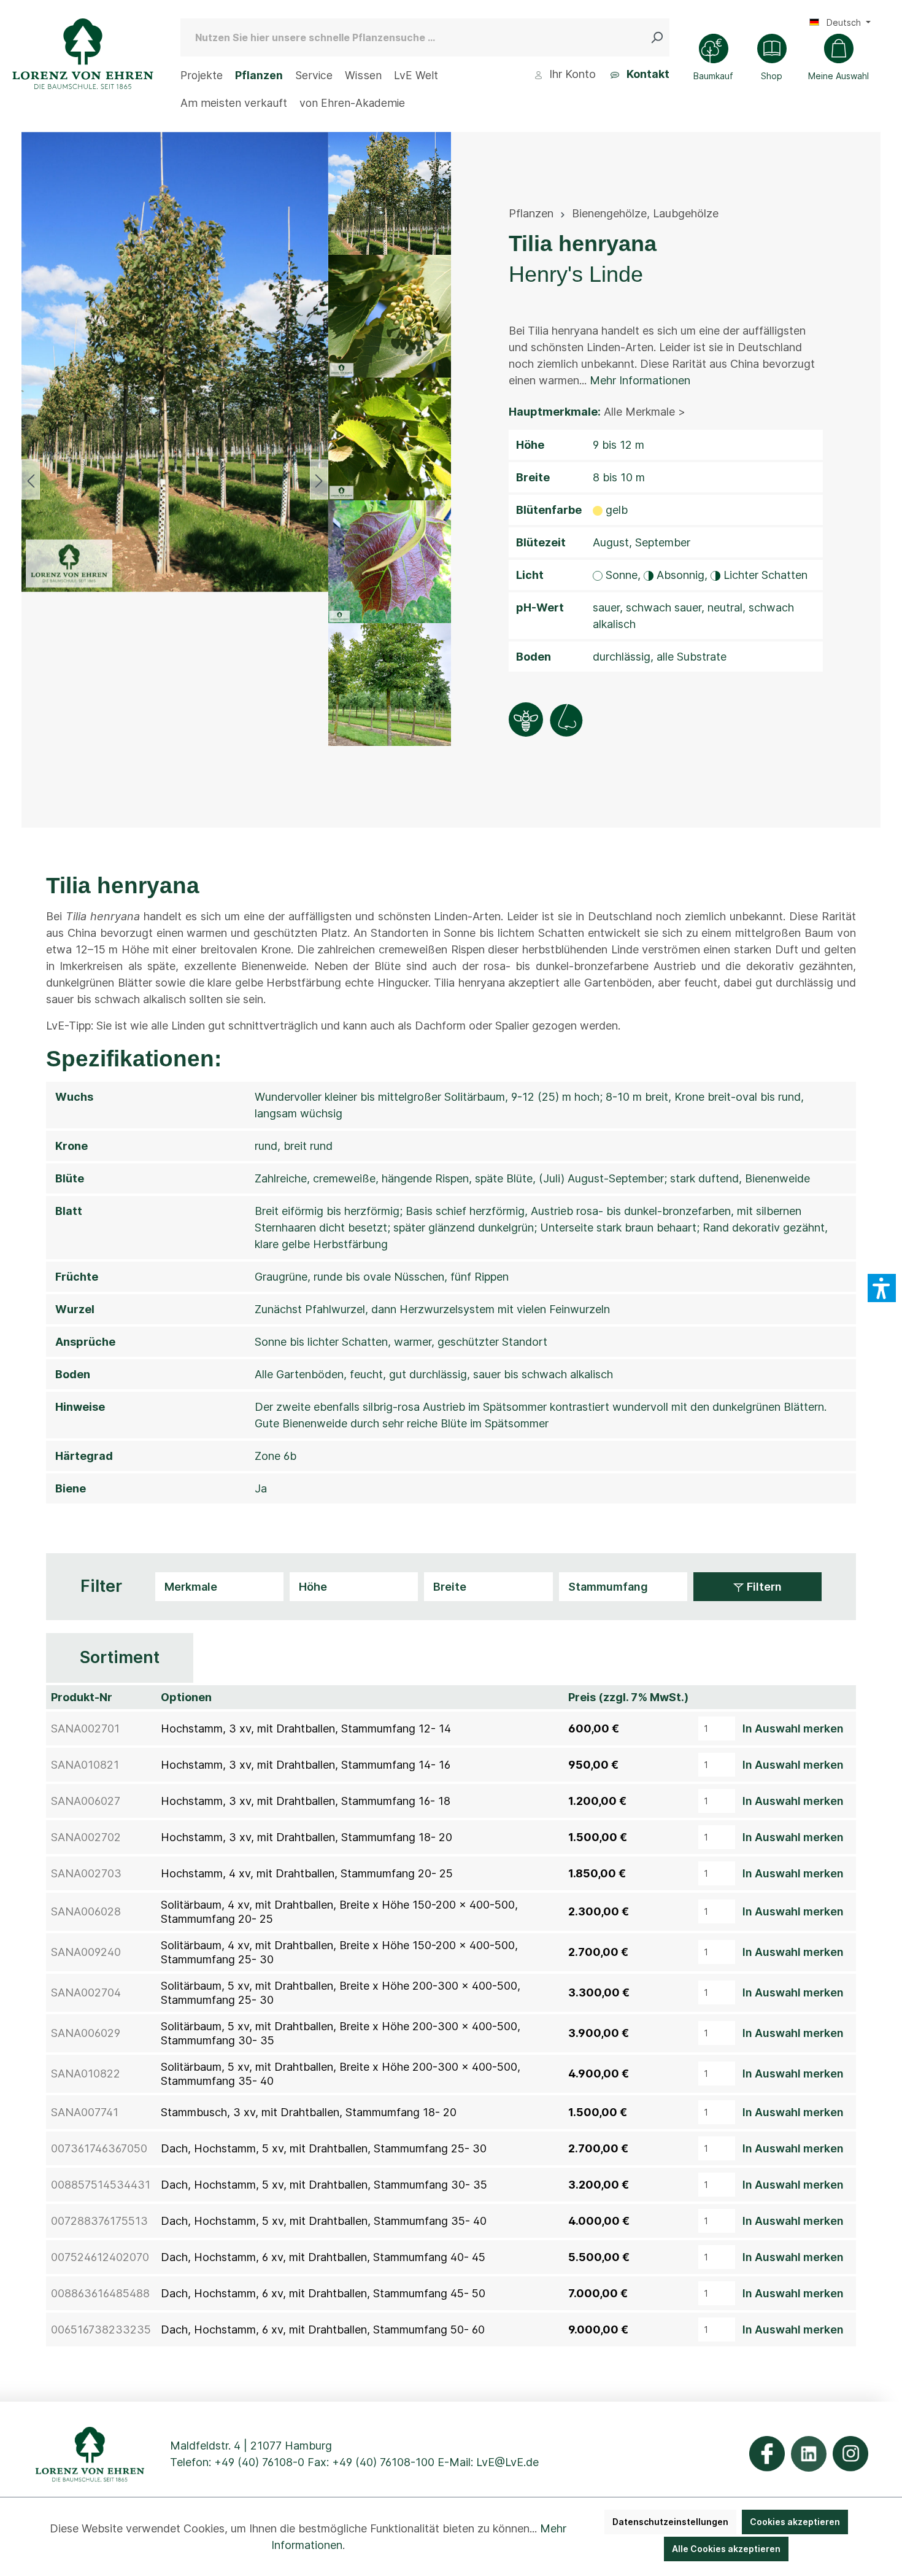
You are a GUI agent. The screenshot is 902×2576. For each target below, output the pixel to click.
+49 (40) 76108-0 (259, 2462)
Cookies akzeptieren (795, 2522)
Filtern (763, 1587)
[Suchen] (660, 37)
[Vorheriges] (31, 480)
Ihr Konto (571, 74)
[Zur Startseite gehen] (83, 54)
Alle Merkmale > (645, 412)
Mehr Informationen (640, 380)
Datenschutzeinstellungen (670, 2522)
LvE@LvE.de (507, 2462)
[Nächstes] (319, 480)
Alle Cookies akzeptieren (726, 2549)
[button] (882, 1288)
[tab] (120, 1658)
